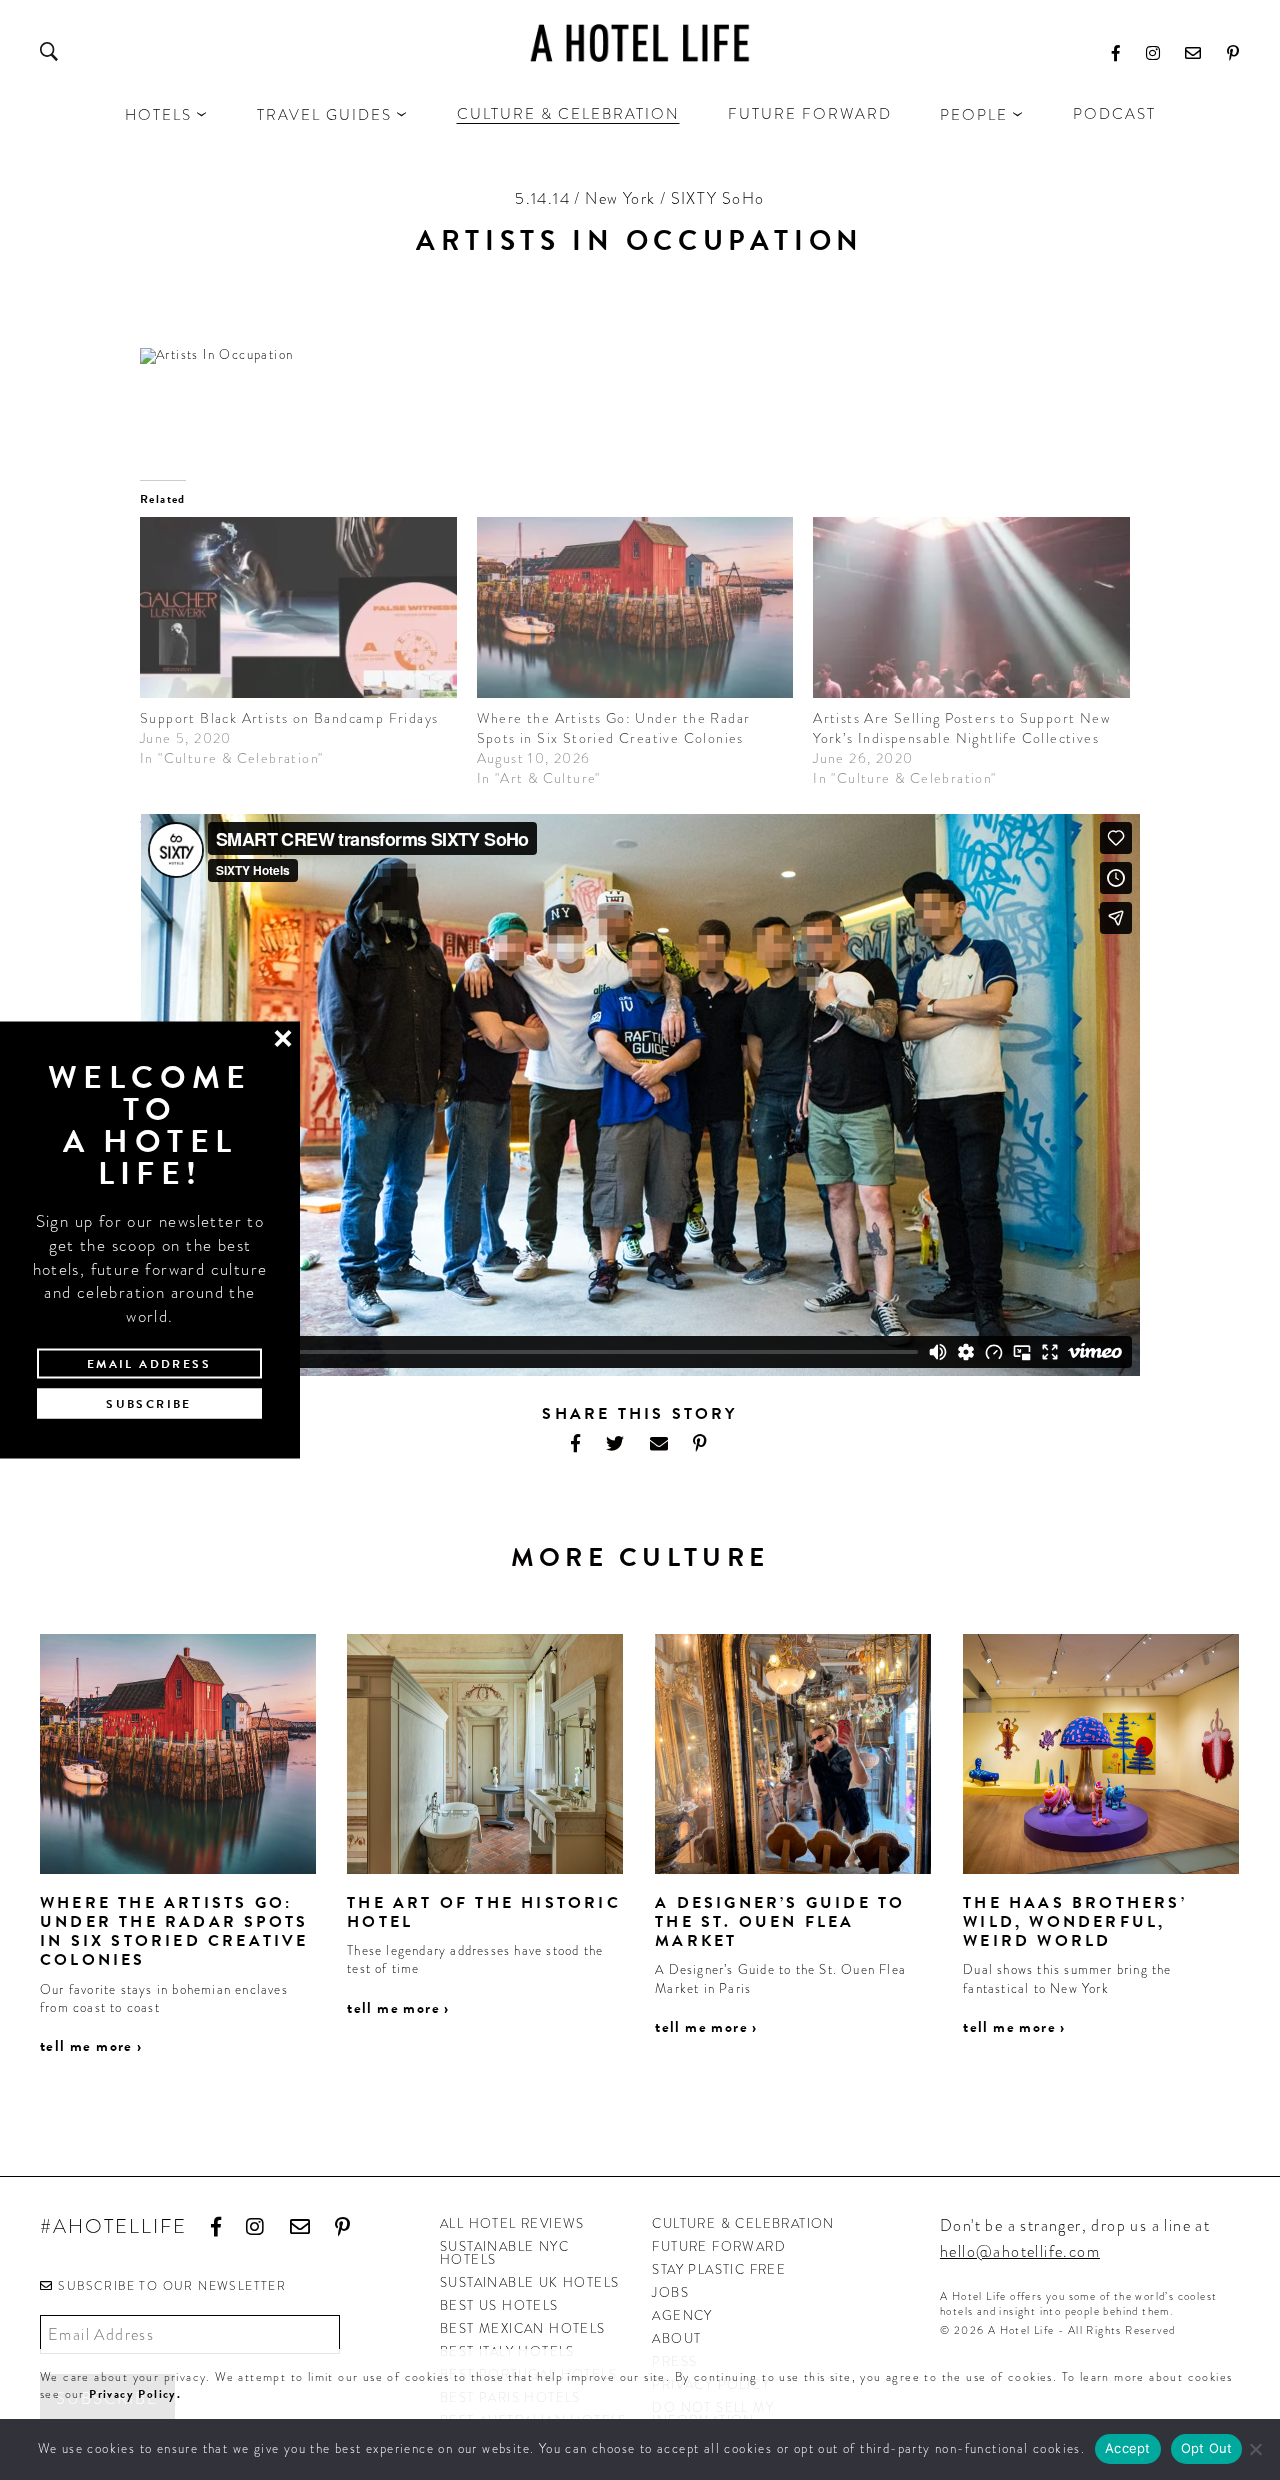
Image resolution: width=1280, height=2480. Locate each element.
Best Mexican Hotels (523, 2328)
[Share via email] (659, 1443)
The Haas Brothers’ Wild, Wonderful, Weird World (1075, 1922)
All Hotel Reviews (512, 2223)
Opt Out (1207, 2448)
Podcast (1114, 114)
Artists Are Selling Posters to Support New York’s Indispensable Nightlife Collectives (961, 728)
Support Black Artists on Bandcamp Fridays (289, 718)
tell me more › (91, 2046)
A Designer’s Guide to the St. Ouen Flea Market (780, 1922)
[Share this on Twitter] (615, 1443)
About (676, 2338)
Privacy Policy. (135, 2394)
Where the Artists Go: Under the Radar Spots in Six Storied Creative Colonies (614, 728)
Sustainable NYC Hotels (504, 2253)
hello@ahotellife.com (1020, 2251)
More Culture (640, 1557)
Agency (682, 2315)
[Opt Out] (1255, 2449)
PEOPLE (974, 115)
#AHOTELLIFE (113, 2227)
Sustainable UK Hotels (529, 2282)
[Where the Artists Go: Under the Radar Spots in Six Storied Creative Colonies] (635, 607)
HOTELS (158, 115)
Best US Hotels (499, 2305)
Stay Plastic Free (719, 2269)
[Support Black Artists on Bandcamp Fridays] (298, 607)
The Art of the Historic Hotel (484, 1912)
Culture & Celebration (568, 114)
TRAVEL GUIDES (324, 115)
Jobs (670, 2292)
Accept (1128, 2448)
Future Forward (810, 114)
